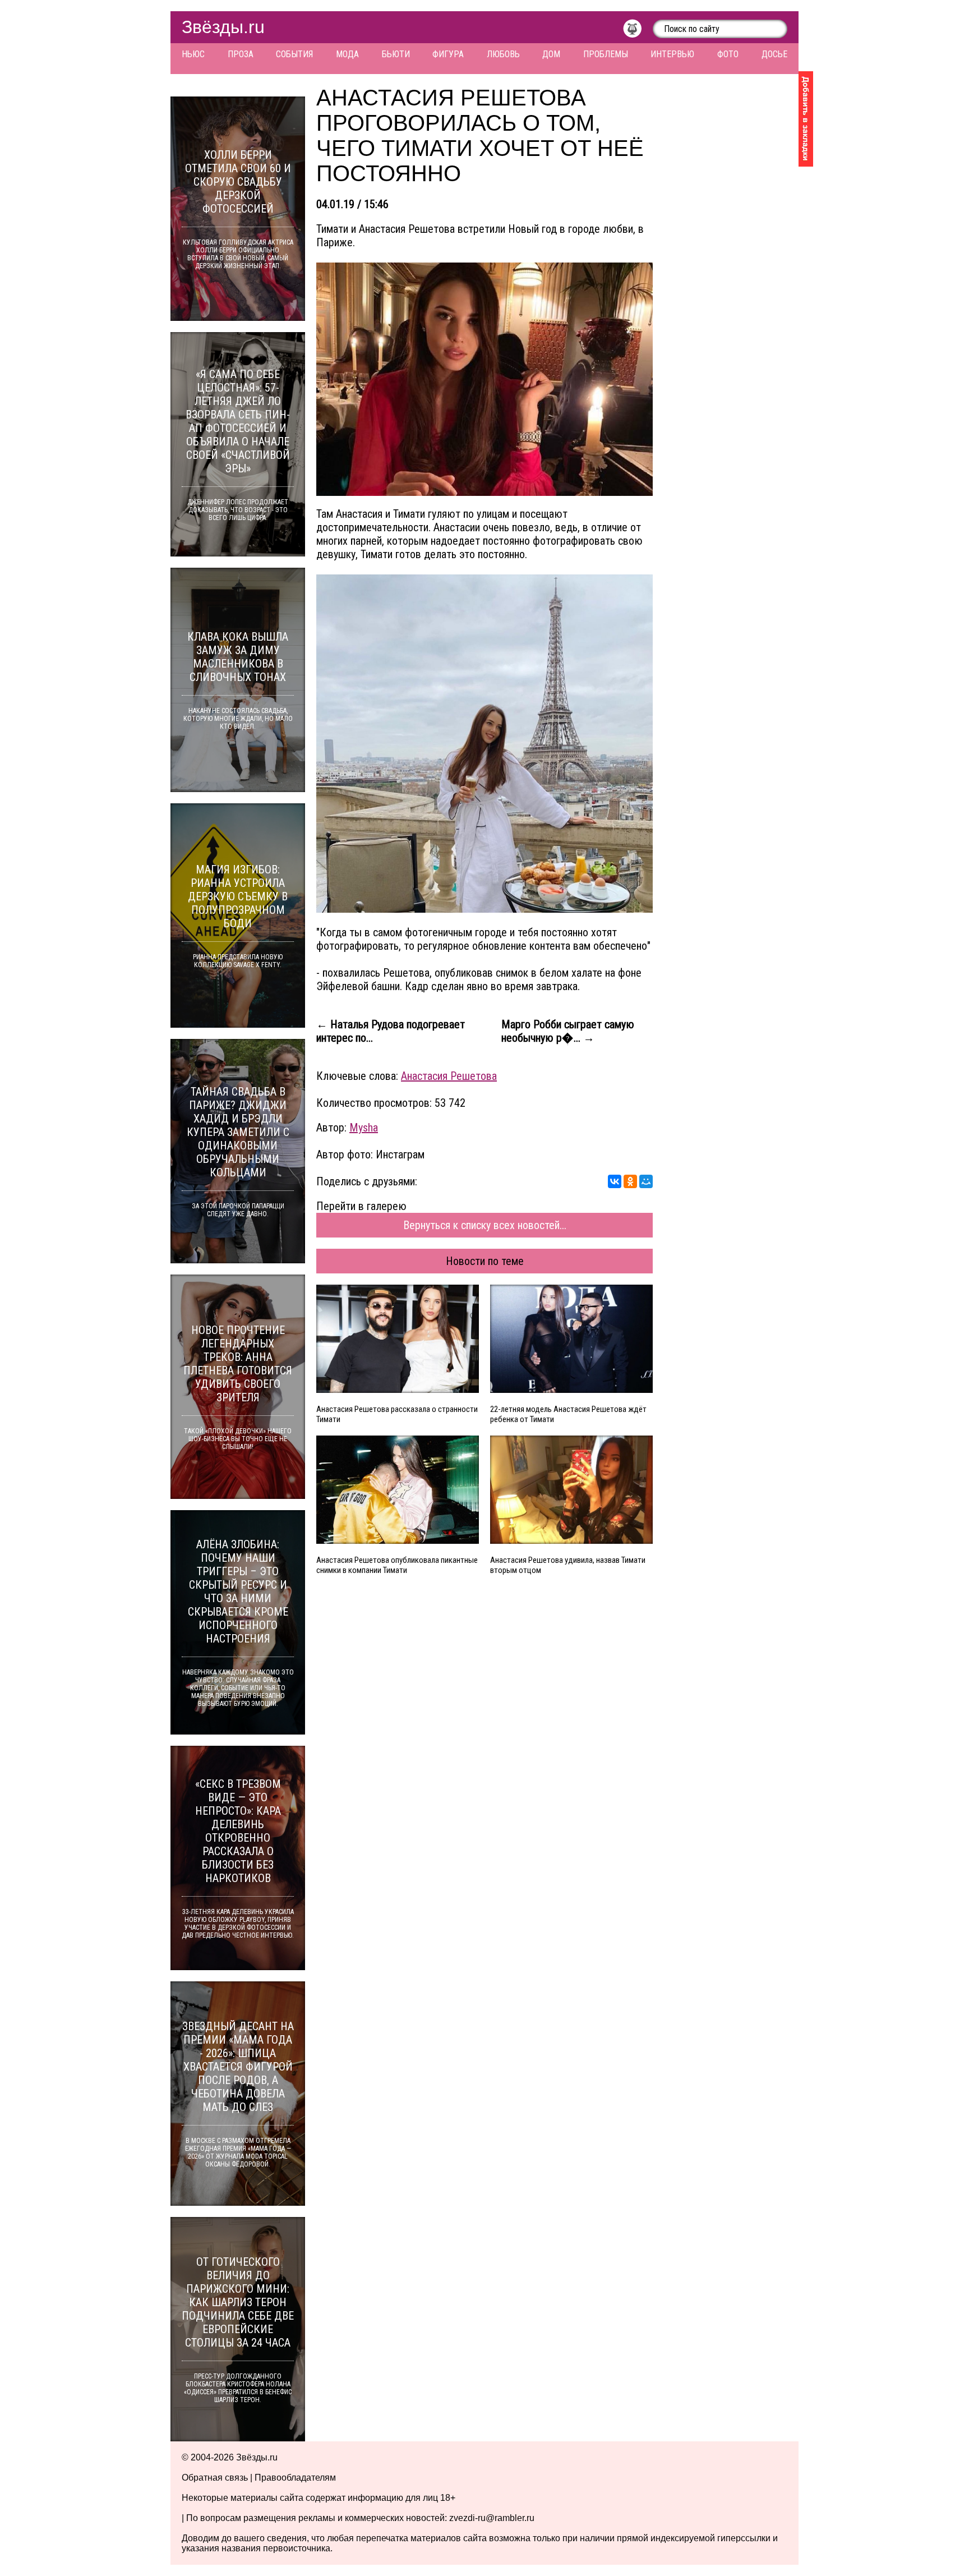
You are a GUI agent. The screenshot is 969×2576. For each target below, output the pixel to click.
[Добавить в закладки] (806, 119)
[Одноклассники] (630, 1181)
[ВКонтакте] (615, 1181)
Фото (728, 54)
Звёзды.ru (223, 27)
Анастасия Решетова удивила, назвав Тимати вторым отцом (568, 1565)
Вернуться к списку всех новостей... (485, 1225)
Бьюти (396, 54)
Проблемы (606, 54)
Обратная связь (215, 2478)
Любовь (503, 54)
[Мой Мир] (646, 1181)
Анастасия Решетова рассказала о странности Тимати (397, 1414)
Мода (347, 54)
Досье (774, 54)
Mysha (364, 1128)
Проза (241, 54)
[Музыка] (638, 31)
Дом (551, 54)
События (294, 54)
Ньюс (193, 54)
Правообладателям (295, 2478)
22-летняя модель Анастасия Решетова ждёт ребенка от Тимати (568, 1414)
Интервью (672, 54)
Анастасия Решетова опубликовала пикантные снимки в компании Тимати (397, 1565)
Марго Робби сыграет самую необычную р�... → (568, 1031)
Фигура (448, 54)
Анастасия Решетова (449, 1076)
